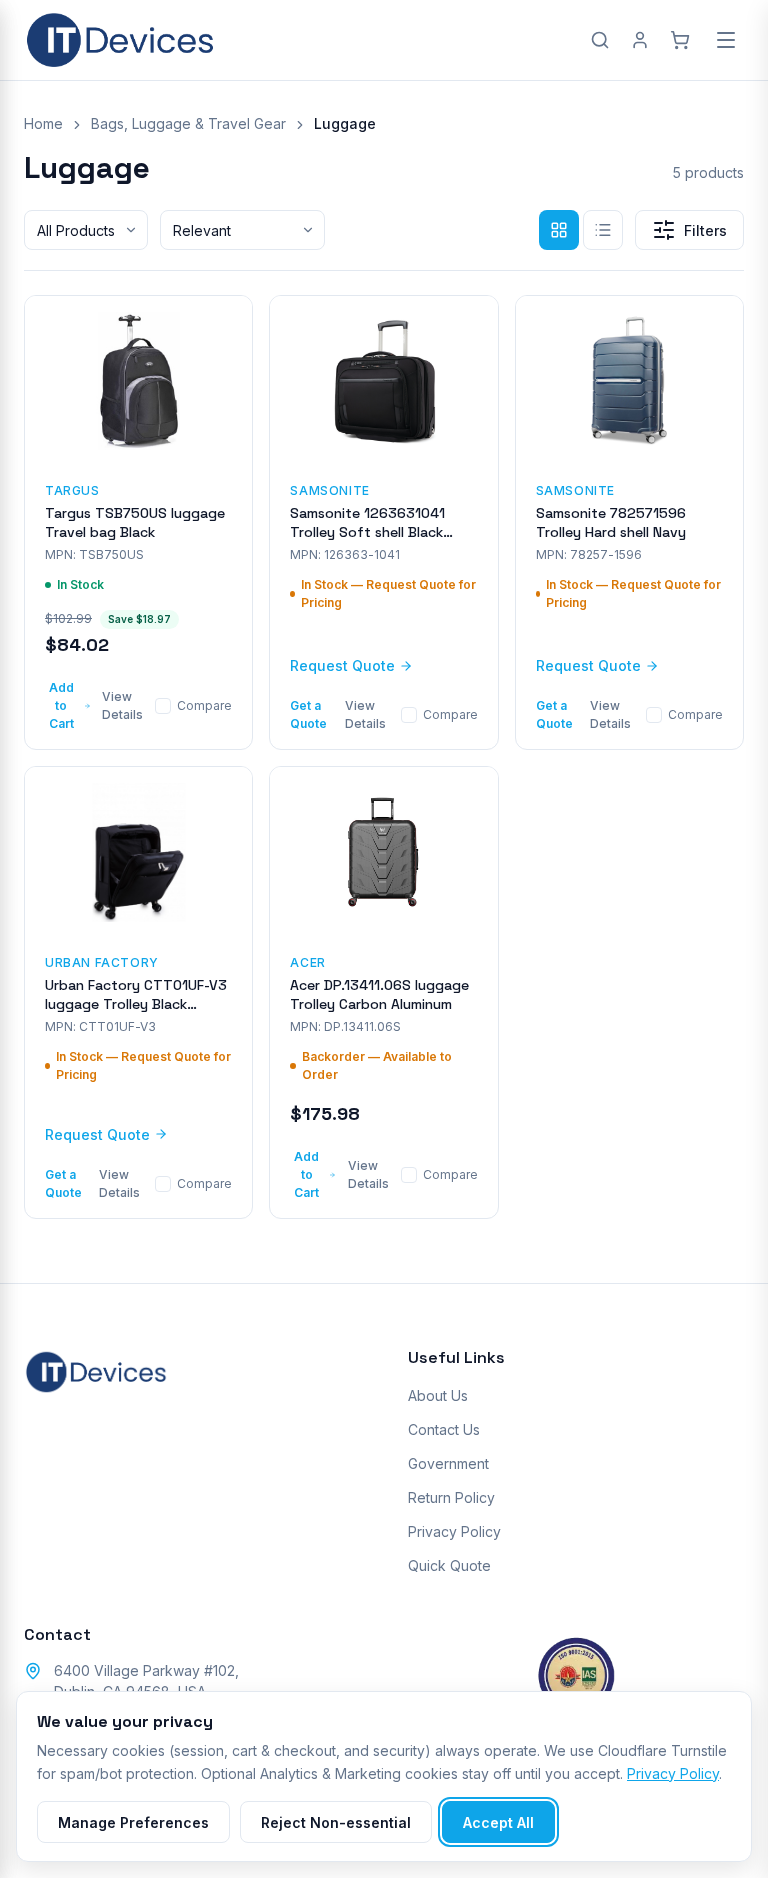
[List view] (603, 230)
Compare (204, 705)
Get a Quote (308, 714)
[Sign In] (640, 40)
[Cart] (680, 40)
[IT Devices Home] (120, 40)
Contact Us (444, 1429)
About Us (438, 1395)
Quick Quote (449, 1565)
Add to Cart (61, 705)
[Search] (600, 40)
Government (448, 1463)
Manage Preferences (133, 1822)
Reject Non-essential (336, 1822)
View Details (122, 705)
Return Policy (451, 1497)
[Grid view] (559, 230)
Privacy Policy (454, 1531)
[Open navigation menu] (726, 40)
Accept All (498, 1822)
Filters (705, 230)
